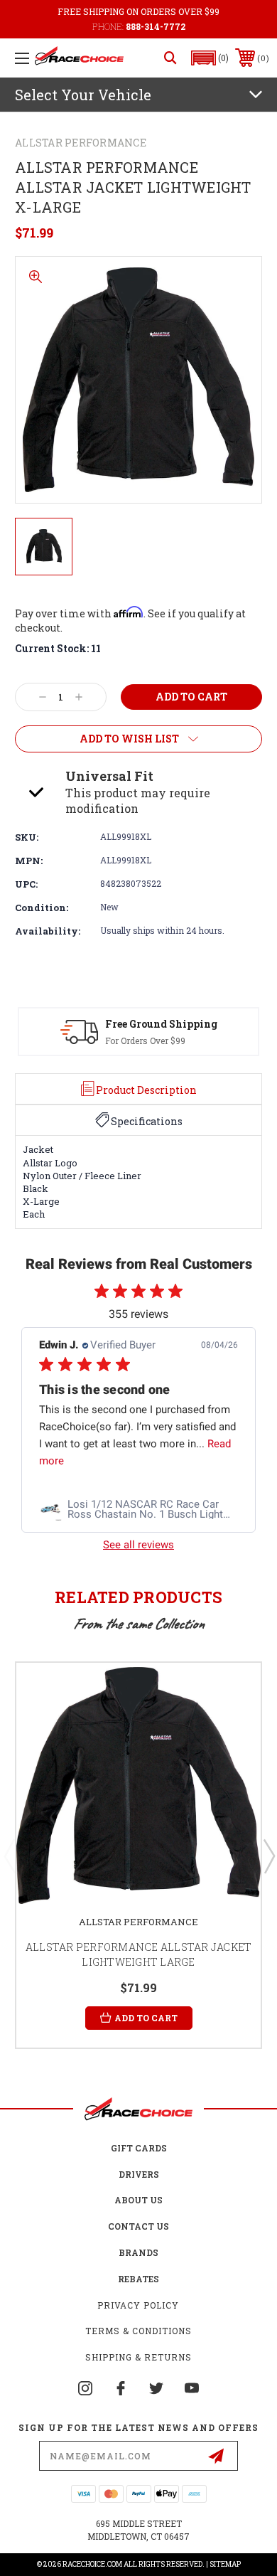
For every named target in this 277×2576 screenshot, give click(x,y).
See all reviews (138, 1545)
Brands (138, 2252)
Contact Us (138, 2226)
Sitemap (225, 2564)
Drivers (139, 2174)
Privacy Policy (138, 2305)
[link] (138, 1509)
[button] (210, 58)
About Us (138, 2200)
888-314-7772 (156, 26)
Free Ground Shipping (161, 1024)
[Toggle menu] (22, 58)
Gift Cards (139, 2148)
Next (268, 1856)
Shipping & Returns (138, 2357)
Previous (9, 1856)
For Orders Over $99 (145, 1040)
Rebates (138, 2279)
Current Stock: (58, 648)
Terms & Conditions (138, 2331)
